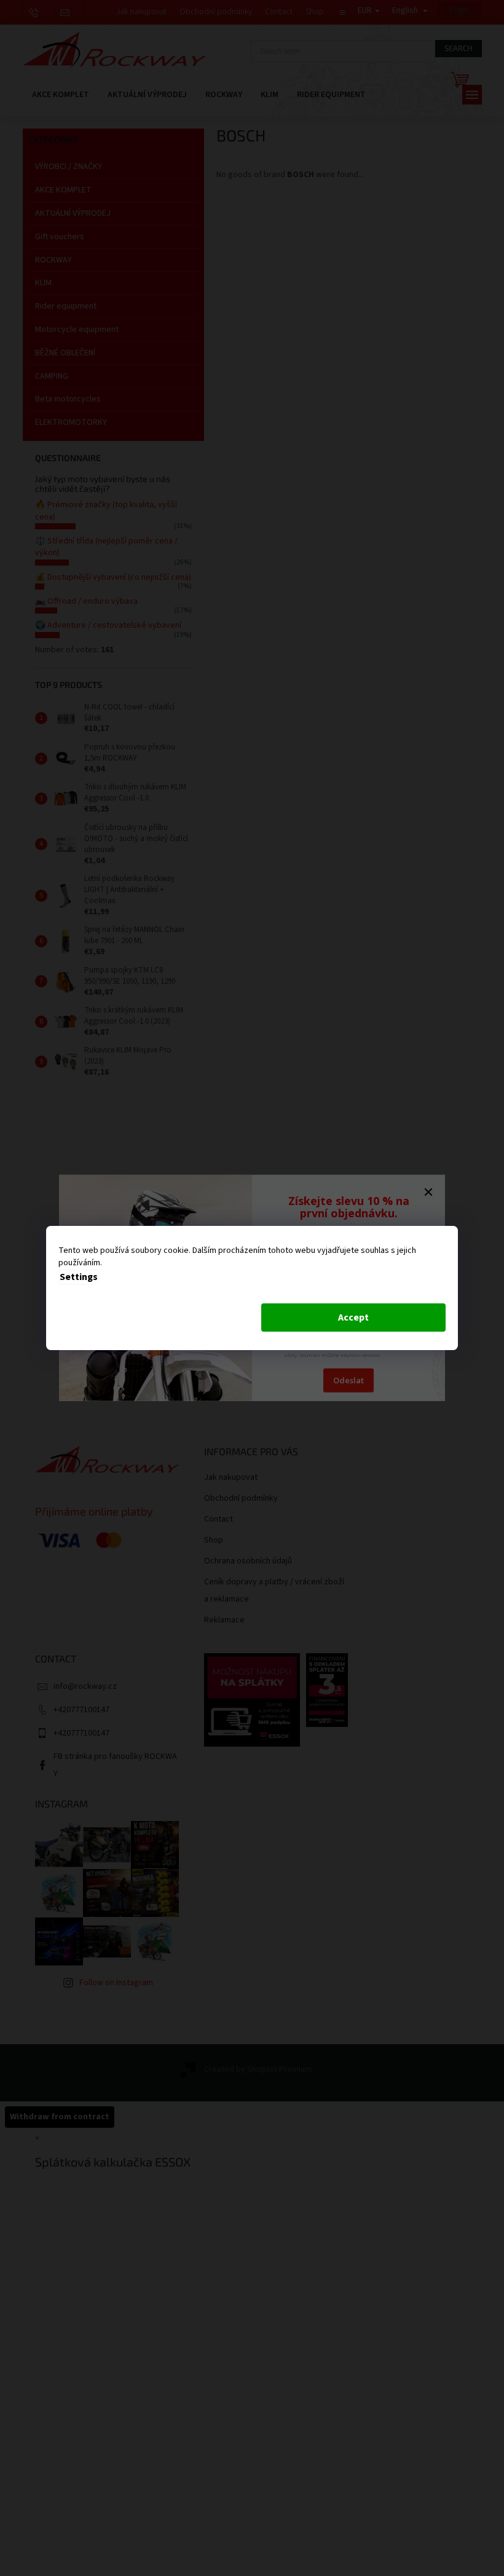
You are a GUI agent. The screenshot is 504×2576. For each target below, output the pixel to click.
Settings (79, 1277)
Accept (353, 1318)
